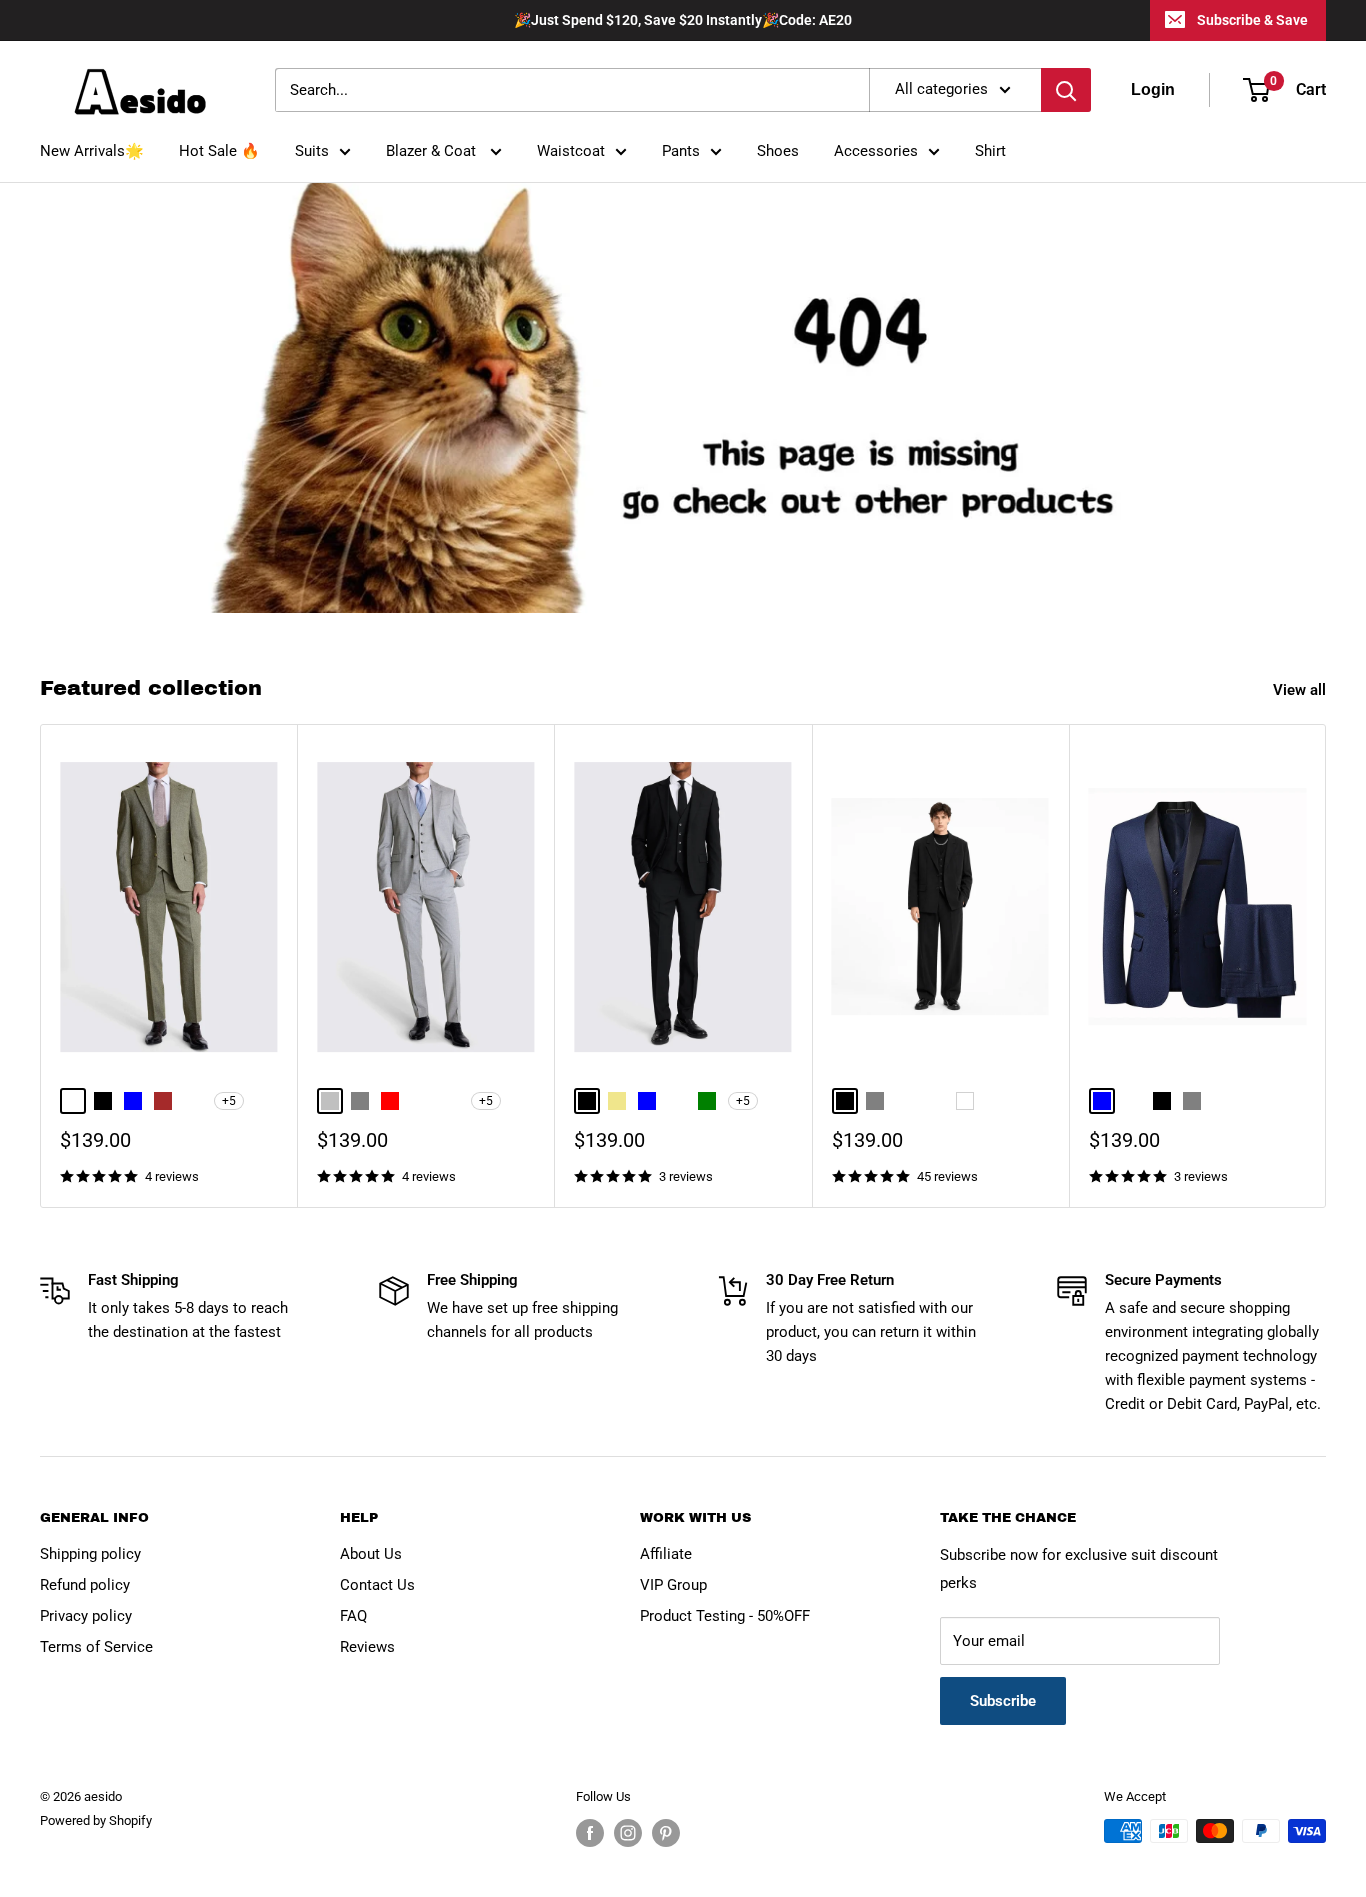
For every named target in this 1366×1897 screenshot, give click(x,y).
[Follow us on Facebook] (590, 1833)
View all (1301, 690)
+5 (229, 1101)
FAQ (353, 1616)
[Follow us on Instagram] (628, 1833)
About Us (371, 1554)
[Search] (1066, 90)
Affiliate (666, 1554)
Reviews (367, 1647)
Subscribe (1003, 1701)
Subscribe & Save (1252, 20)
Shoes (778, 151)
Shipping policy (90, 1554)
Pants (681, 151)
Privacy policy (86, 1616)
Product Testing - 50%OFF (725, 1616)
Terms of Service (96, 1647)
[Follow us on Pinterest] (666, 1833)
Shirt (990, 151)
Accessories (876, 151)
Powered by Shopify (96, 1820)
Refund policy (85, 1585)
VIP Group (673, 1585)
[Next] (1326, 966)
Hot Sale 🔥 (219, 151)
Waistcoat (571, 151)
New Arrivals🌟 (92, 151)
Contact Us (377, 1585)
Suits (312, 151)
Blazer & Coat (433, 151)
